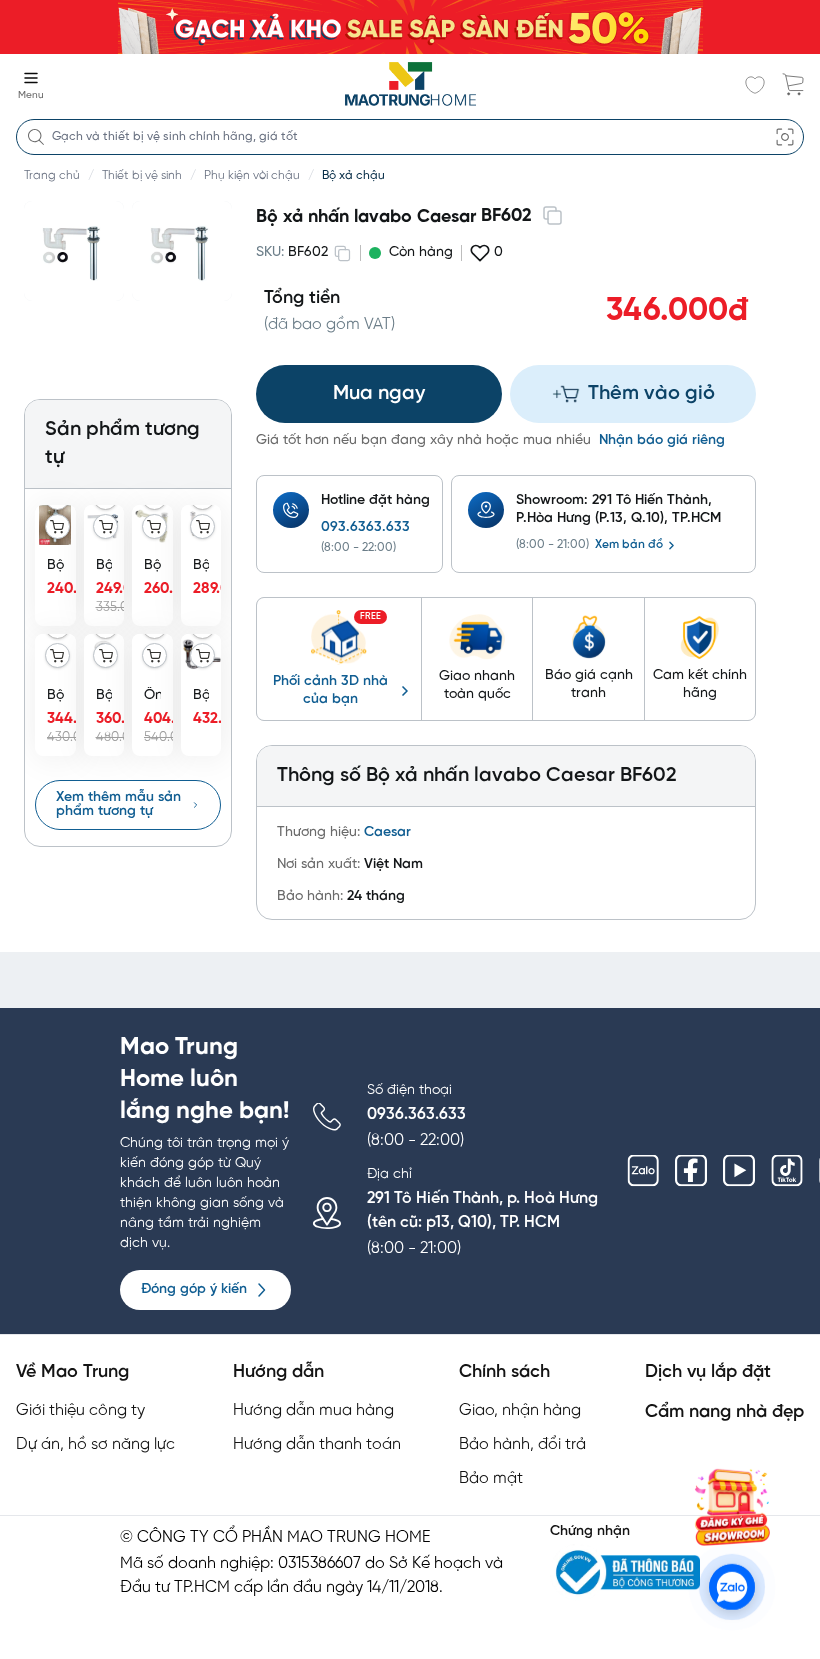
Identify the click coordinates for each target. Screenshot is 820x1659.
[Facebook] (691, 1171)
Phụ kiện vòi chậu (252, 175)
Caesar (387, 832)
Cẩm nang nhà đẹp (724, 1412)
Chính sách (504, 1372)
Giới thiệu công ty (80, 1410)
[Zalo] (643, 1171)
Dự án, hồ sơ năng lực (95, 1444)
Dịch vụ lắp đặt (708, 1372)
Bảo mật (491, 1478)
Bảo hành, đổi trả (522, 1444)
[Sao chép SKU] (342, 253)
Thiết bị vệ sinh (142, 175)
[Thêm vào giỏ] (57, 526)
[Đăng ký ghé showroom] (732, 1507)
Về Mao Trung (72, 1372)
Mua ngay (379, 393)
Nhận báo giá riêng (662, 440)
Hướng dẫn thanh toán (317, 1444)
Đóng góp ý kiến (194, 1289)
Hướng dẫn (278, 1372)
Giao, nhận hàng (520, 1410)
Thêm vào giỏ (651, 393)
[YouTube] (739, 1171)
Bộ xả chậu (353, 175)
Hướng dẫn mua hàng (313, 1410)
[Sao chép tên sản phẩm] (552, 215)
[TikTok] (787, 1171)
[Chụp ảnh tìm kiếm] (785, 137)
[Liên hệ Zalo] (732, 1587)
